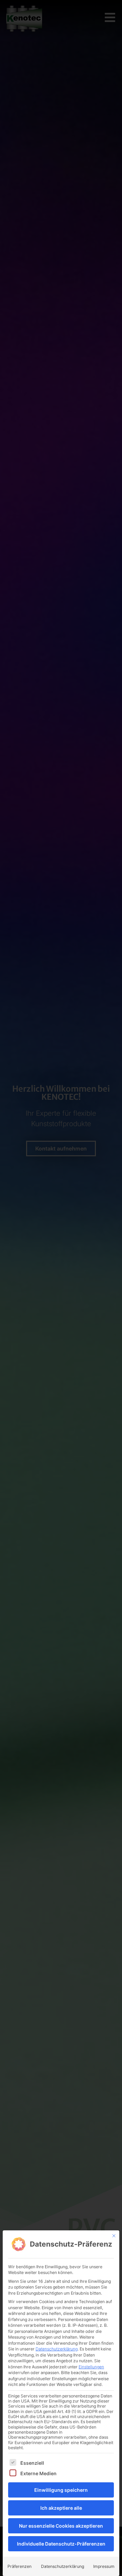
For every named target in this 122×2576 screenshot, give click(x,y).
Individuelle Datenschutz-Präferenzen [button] (61, 2544)
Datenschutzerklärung (57, 2349)
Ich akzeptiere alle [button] (61, 2508)
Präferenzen (19, 2566)
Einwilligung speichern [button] (61, 2490)
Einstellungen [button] (91, 2367)
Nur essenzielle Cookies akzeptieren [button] (61, 2526)
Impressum (104, 2566)
